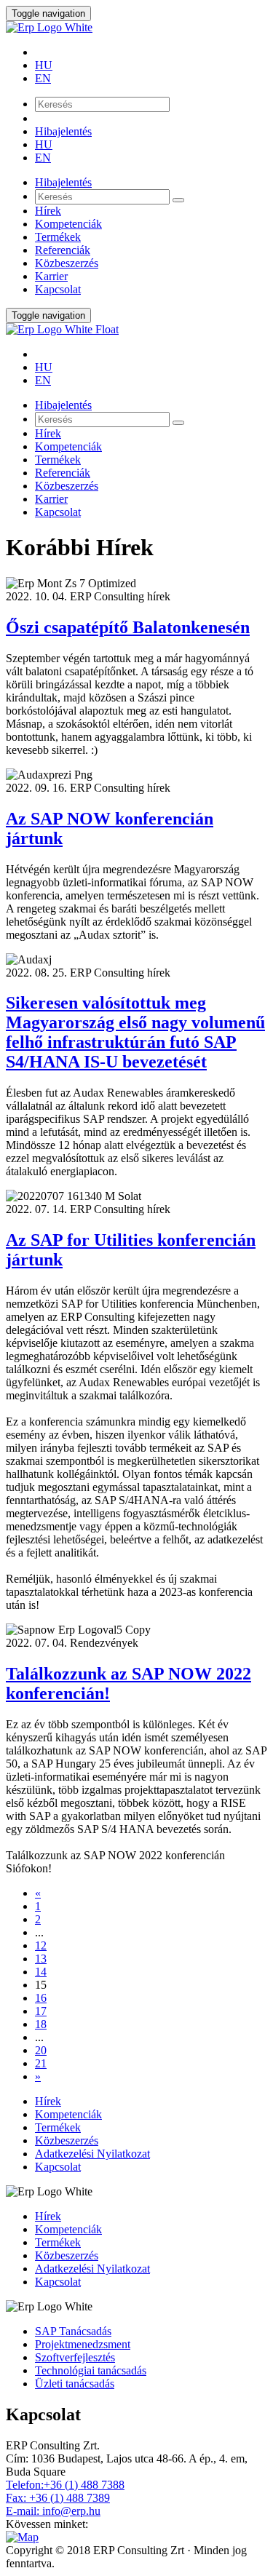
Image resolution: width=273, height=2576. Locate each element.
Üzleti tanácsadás (75, 2384)
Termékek (58, 237)
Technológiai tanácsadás (91, 2370)
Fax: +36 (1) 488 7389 (58, 2498)
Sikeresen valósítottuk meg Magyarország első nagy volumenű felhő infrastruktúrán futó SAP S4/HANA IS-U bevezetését (135, 1032)
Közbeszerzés (67, 263)
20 (41, 2050)
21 (41, 2063)
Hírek (48, 211)
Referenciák (63, 250)
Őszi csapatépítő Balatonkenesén (128, 627)
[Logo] (136, 28)
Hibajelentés (63, 131)
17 (41, 2011)
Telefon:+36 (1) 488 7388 (65, 2485)
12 (41, 1945)
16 (41, 1998)
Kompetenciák (68, 224)
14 (41, 1972)
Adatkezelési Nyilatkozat (92, 2154)
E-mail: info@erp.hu (53, 2511)
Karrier (51, 276)
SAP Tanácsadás (73, 2331)
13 (41, 1959)
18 (41, 2024)
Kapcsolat (58, 289)
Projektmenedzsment (83, 2344)
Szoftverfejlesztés (75, 2357)
